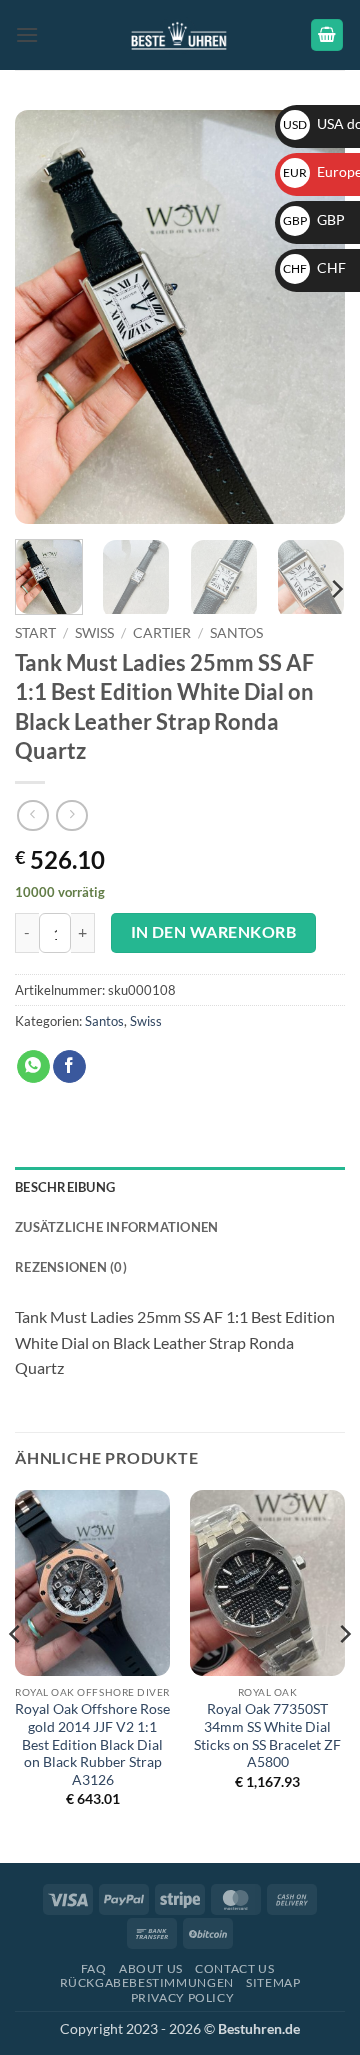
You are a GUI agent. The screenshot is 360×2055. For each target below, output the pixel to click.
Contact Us (234, 1968)
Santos (236, 633)
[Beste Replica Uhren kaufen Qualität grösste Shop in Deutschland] (180, 34)
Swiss (94, 633)
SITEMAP (273, 1982)
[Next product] (32, 815)
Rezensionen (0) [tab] (71, 1267)
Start (35, 633)
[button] (27, 34)
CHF (314, 267)
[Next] (313, 317)
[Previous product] (71, 815)
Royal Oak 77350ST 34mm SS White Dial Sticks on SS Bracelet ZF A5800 (267, 1735)
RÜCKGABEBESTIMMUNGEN (147, 1982)
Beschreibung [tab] (65, 1187)
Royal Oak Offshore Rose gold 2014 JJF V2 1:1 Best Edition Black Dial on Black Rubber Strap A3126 (92, 1744)
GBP (314, 219)
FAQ (94, 1968)
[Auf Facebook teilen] (69, 1067)
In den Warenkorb (213, 932)
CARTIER (162, 633)
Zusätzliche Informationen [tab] (116, 1227)
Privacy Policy (183, 1997)
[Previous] (47, 317)
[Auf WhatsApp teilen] (33, 1067)
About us (151, 1968)
